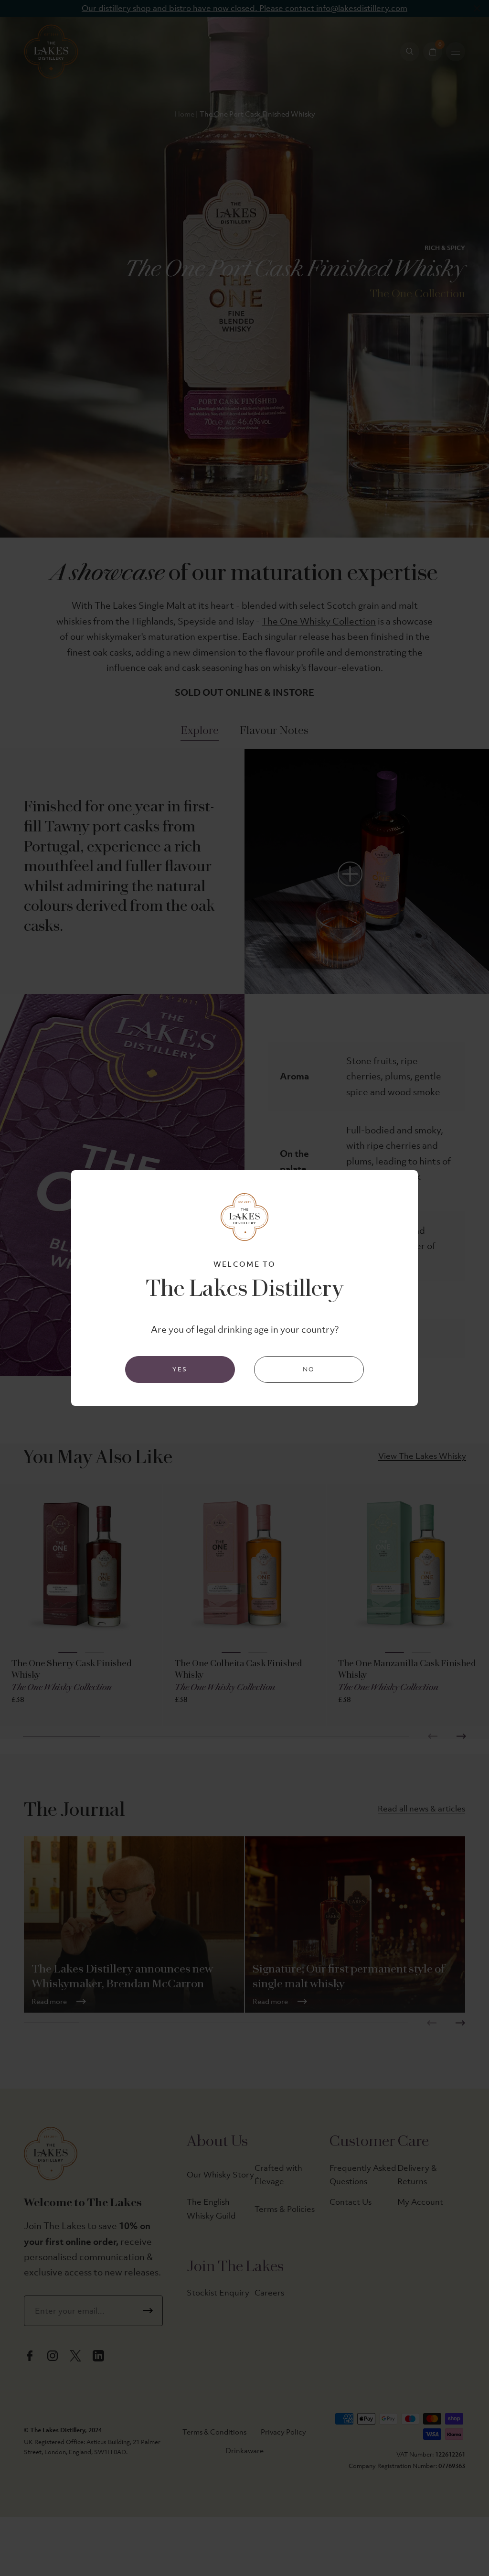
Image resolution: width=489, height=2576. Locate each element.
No (309, 1369)
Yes (180, 1369)
